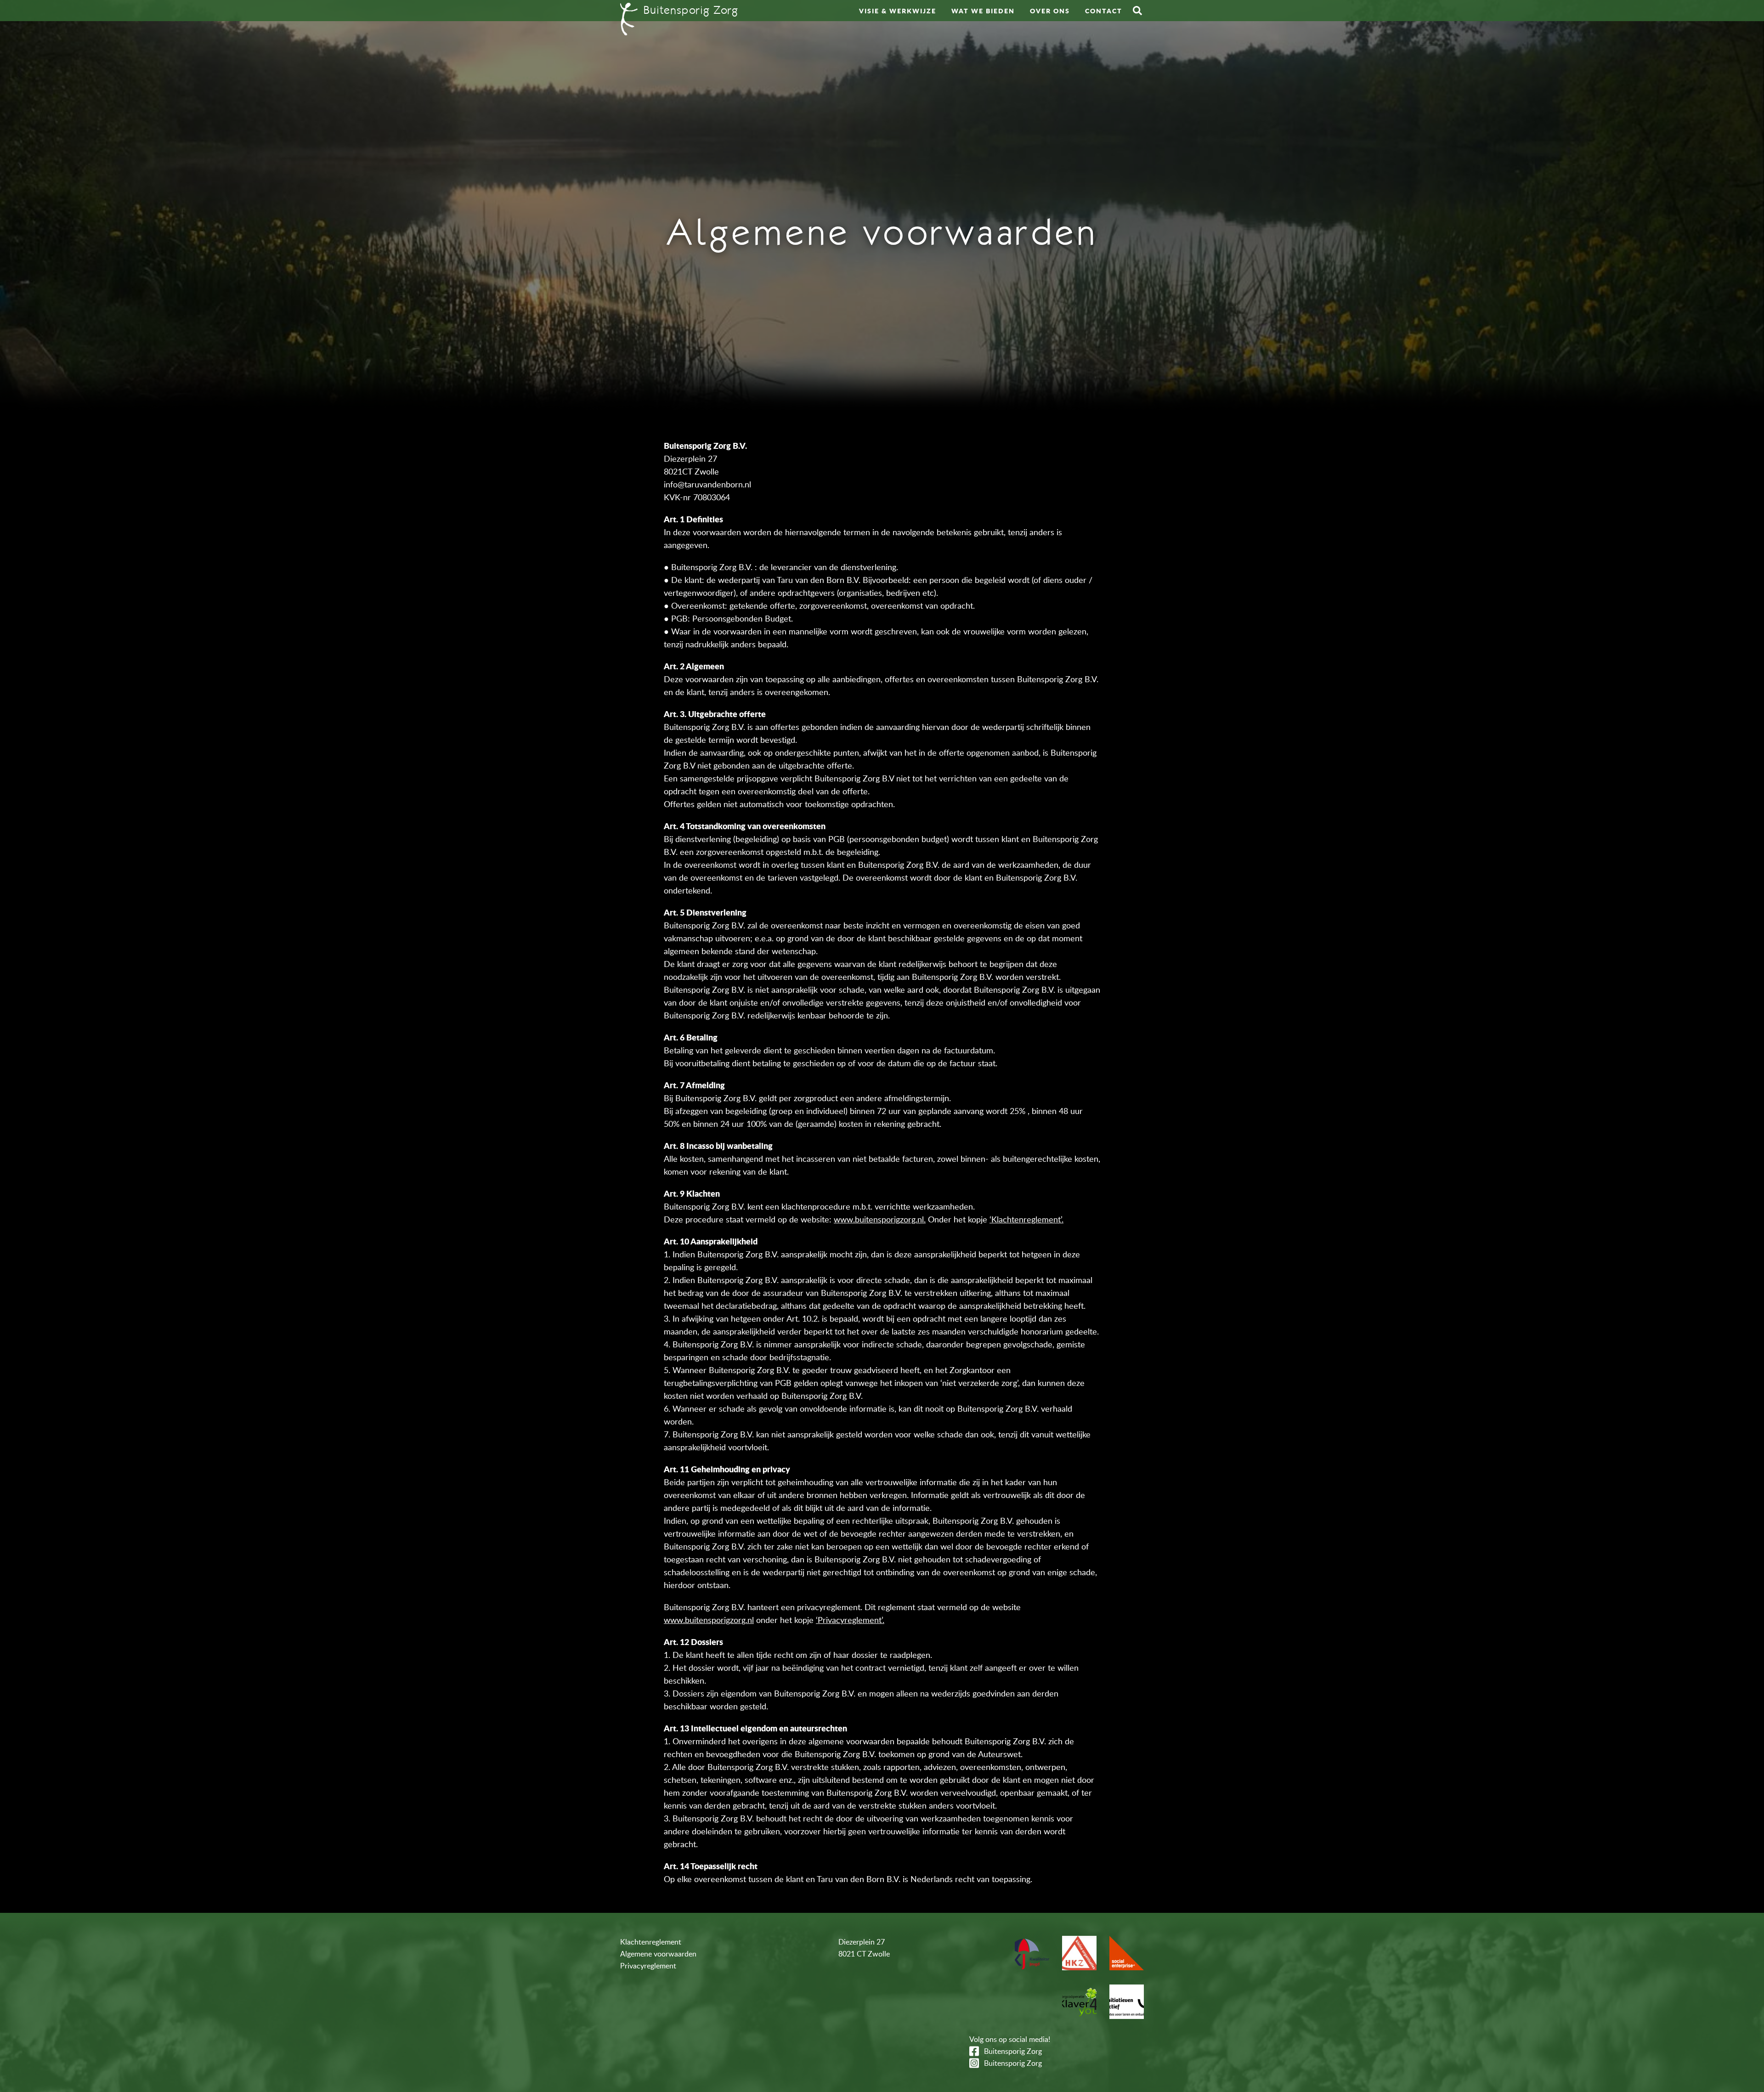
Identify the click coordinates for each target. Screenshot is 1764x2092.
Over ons (1050, 11)
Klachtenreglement (651, 1942)
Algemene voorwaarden (658, 1954)
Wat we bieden (983, 11)
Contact (1104, 11)
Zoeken (1137, 11)
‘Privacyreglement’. (850, 1620)
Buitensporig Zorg (1013, 2051)
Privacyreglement (648, 1966)
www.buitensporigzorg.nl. (880, 1219)
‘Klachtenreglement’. (1026, 1219)
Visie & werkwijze (898, 11)
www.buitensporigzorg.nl (709, 1620)
